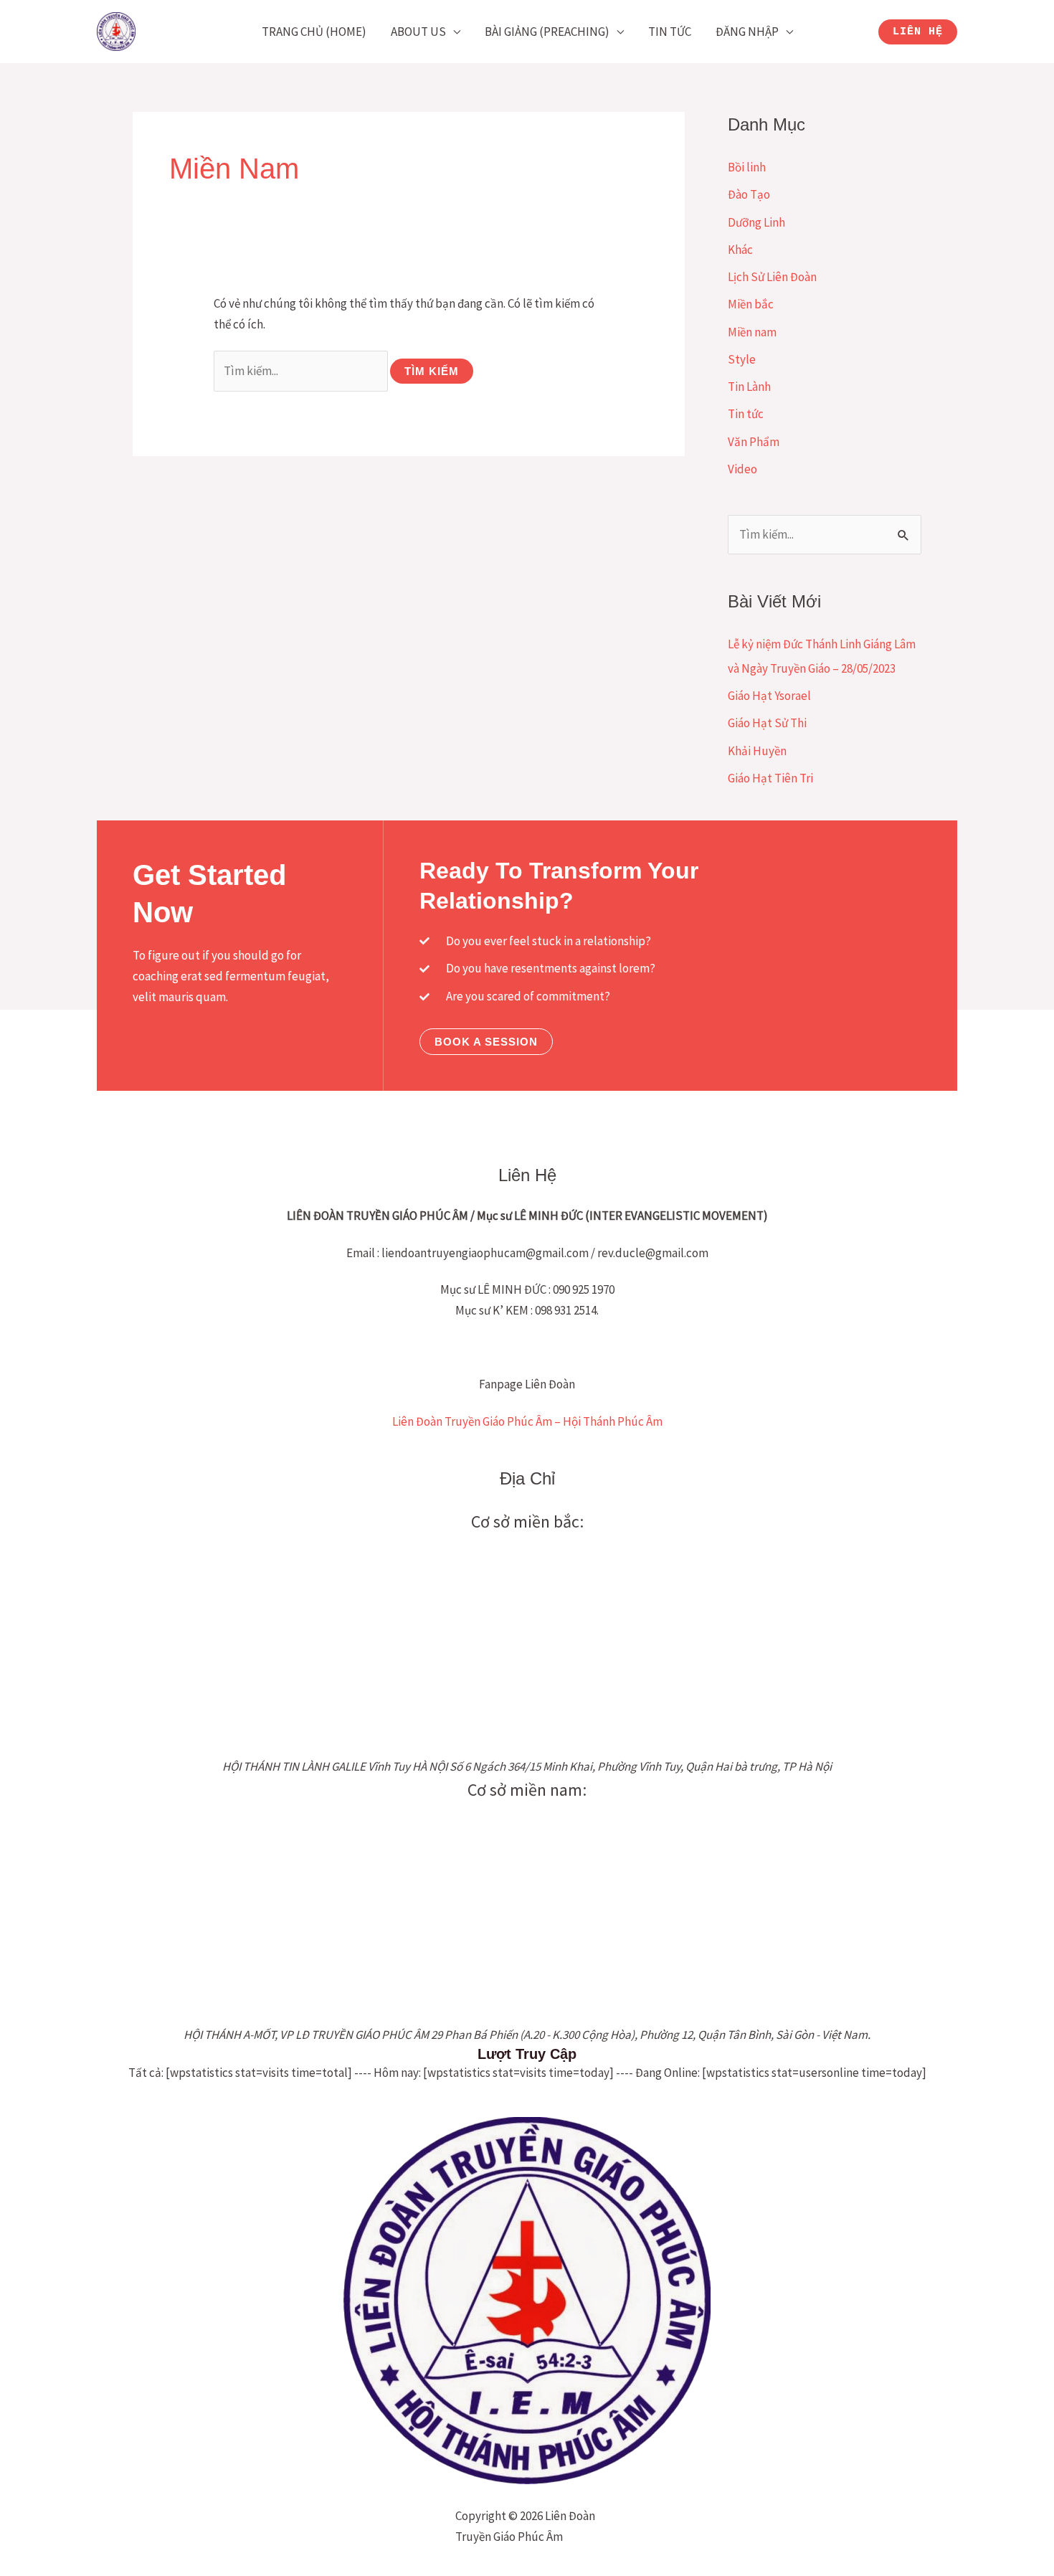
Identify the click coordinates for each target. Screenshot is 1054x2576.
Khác (740, 250)
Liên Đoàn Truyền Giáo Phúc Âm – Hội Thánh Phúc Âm (527, 1421)
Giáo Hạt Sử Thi (767, 723)
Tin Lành (749, 387)
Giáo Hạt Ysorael (769, 696)
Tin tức (670, 32)
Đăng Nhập (747, 32)
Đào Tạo (749, 194)
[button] (918, 32)
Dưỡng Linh (756, 222)
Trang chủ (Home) (314, 32)
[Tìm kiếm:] (302, 371)
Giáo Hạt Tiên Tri (770, 778)
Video (742, 469)
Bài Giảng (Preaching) (547, 32)
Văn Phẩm (754, 442)
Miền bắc (751, 304)
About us (418, 32)
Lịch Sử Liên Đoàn (772, 277)
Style (742, 359)
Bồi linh (747, 167)
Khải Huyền (757, 751)
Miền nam (752, 332)
